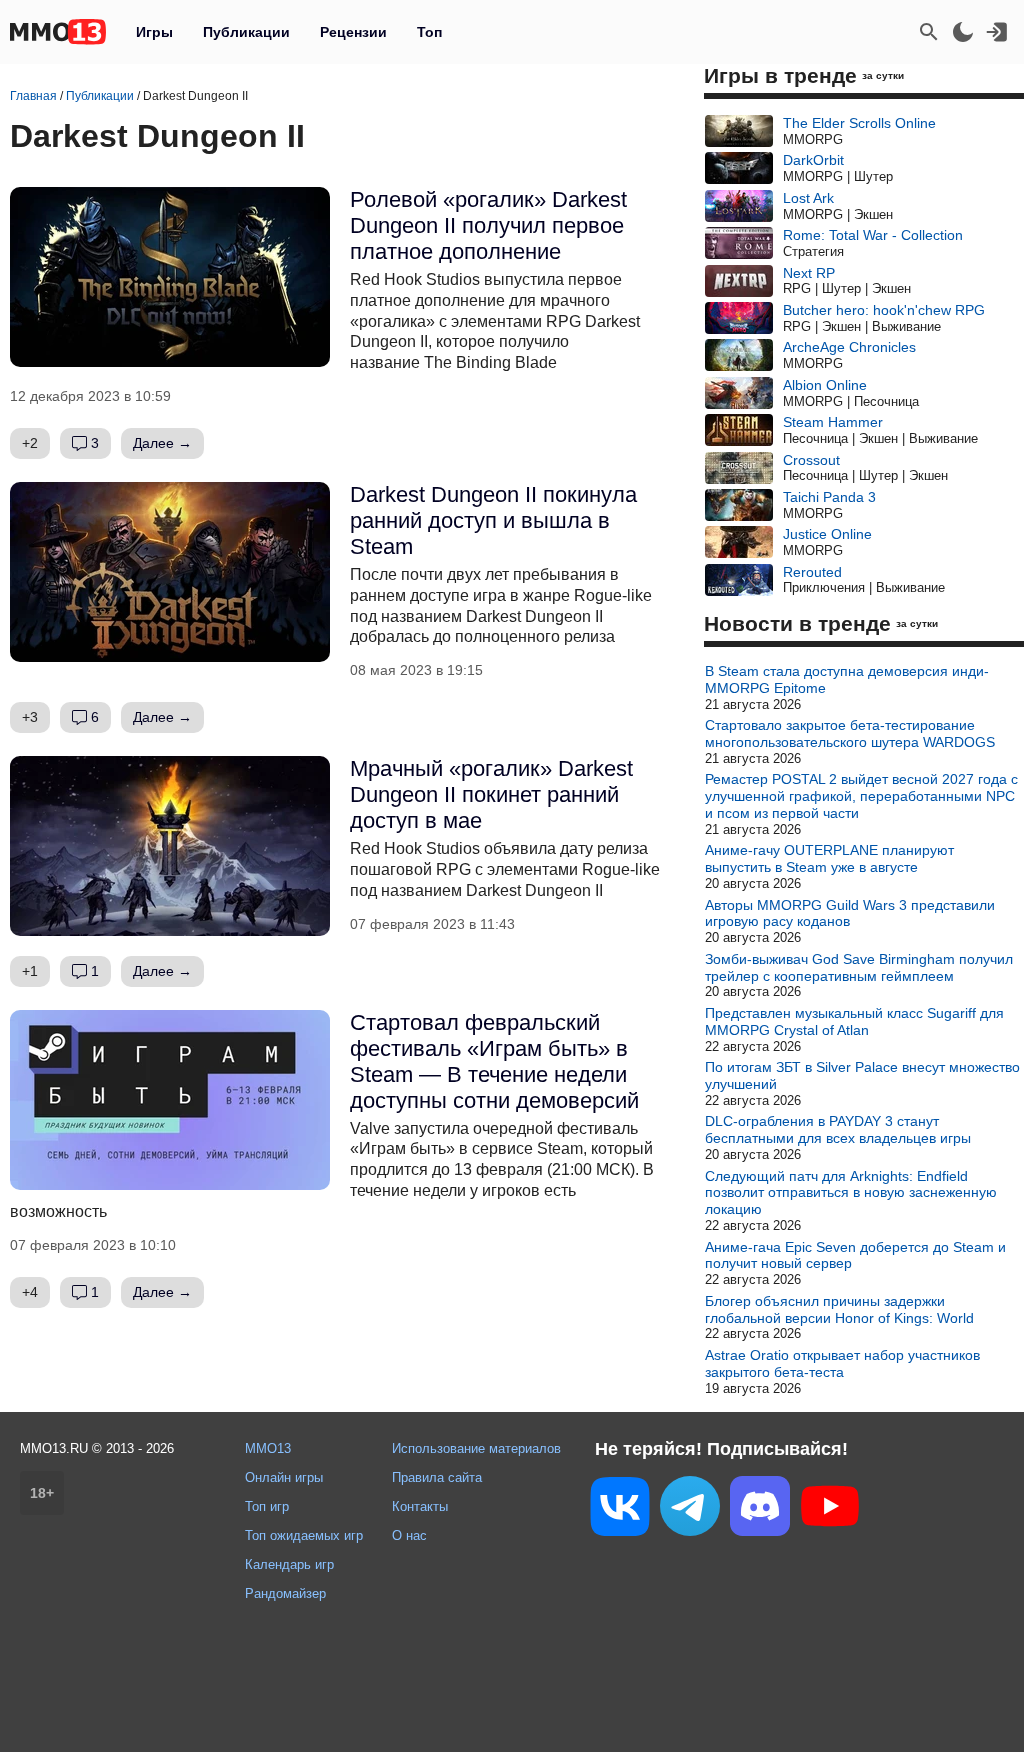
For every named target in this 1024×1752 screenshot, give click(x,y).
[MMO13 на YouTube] (830, 1510)
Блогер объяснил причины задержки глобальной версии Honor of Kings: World (839, 1309)
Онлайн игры (284, 1477)
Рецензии (353, 32)
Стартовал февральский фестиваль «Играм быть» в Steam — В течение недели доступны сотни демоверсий (494, 1061)
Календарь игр (289, 1564)
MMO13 (268, 1448)
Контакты (420, 1506)
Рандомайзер (285, 1593)
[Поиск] (929, 32)
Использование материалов (476, 1448)
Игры (154, 32)
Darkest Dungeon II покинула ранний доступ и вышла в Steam (493, 520)
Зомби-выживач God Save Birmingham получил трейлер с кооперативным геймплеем (859, 967)
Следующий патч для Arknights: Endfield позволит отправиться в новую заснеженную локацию (851, 1193)
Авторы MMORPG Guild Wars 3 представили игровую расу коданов (850, 913)
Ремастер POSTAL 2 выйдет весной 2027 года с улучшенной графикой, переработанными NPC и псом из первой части (861, 796)
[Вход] (997, 32)
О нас (409, 1535)
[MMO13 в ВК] (620, 1510)
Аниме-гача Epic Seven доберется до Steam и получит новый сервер (855, 1255)
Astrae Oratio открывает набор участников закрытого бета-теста (842, 1363)
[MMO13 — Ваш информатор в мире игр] (58, 32)
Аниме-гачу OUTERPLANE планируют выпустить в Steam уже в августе (829, 858)
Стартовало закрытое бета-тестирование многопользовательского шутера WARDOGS (850, 733)
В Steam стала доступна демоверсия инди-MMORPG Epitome (847, 679)
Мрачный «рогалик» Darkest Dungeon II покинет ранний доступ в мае (491, 794)
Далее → (162, 443)
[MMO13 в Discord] (760, 1510)
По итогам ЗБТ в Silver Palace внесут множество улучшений (862, 1075)
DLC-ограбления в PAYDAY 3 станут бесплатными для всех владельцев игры (838, 1129)
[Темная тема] (963, 32)
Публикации (246, 32)
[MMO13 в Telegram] (690, 1510)
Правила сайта (437, 1477)
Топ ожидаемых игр (304, 1535)
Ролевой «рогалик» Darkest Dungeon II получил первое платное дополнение (488, 225)
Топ (429, 32)
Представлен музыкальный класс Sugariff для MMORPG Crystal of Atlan (854, 1021)
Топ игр (267, 1506)
